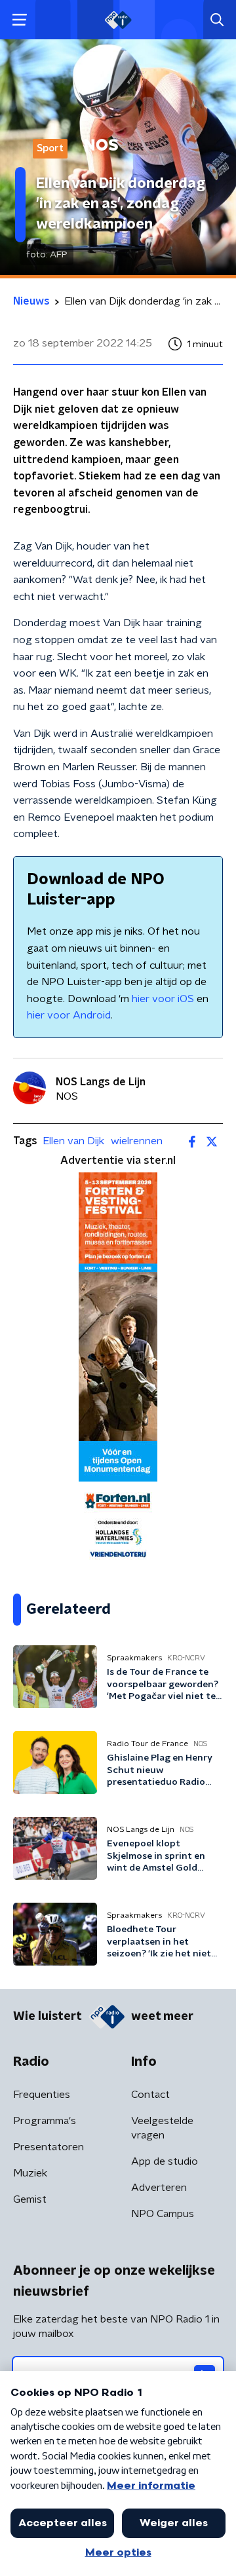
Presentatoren (49, 2147)
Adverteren (159, 2188)
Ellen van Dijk (73, 1141)
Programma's (45, 2121)
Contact (150, 2095)
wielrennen (137, 1141)
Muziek (30, 2173)
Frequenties (42, 2095)
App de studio (165, 2161)
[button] (19, 20)
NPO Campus (163, 2214)
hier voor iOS (163, 999)
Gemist (30, 2199)
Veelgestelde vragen (162, 2128)
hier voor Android (69, 1015)
